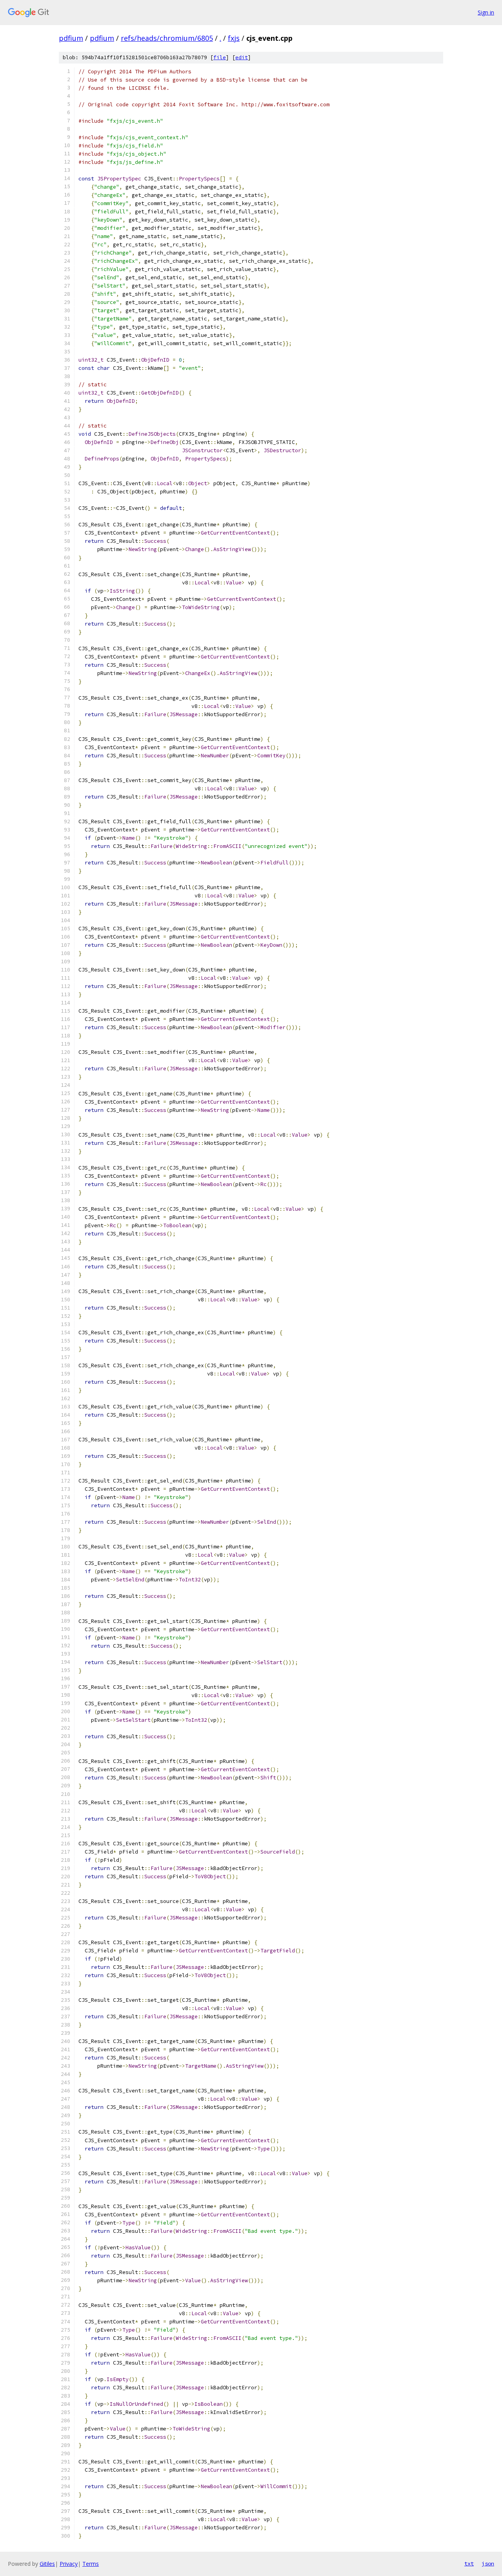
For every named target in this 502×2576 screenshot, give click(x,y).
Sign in (486, 12)
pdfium (71, 38)
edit (242, 57)
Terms (91, 2564)
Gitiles (47, 2564)
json (488, 2563)
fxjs (234, 38)
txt (469, 2563)
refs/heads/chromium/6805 (167, 38)
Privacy (69, 2564)
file (220, 57)
